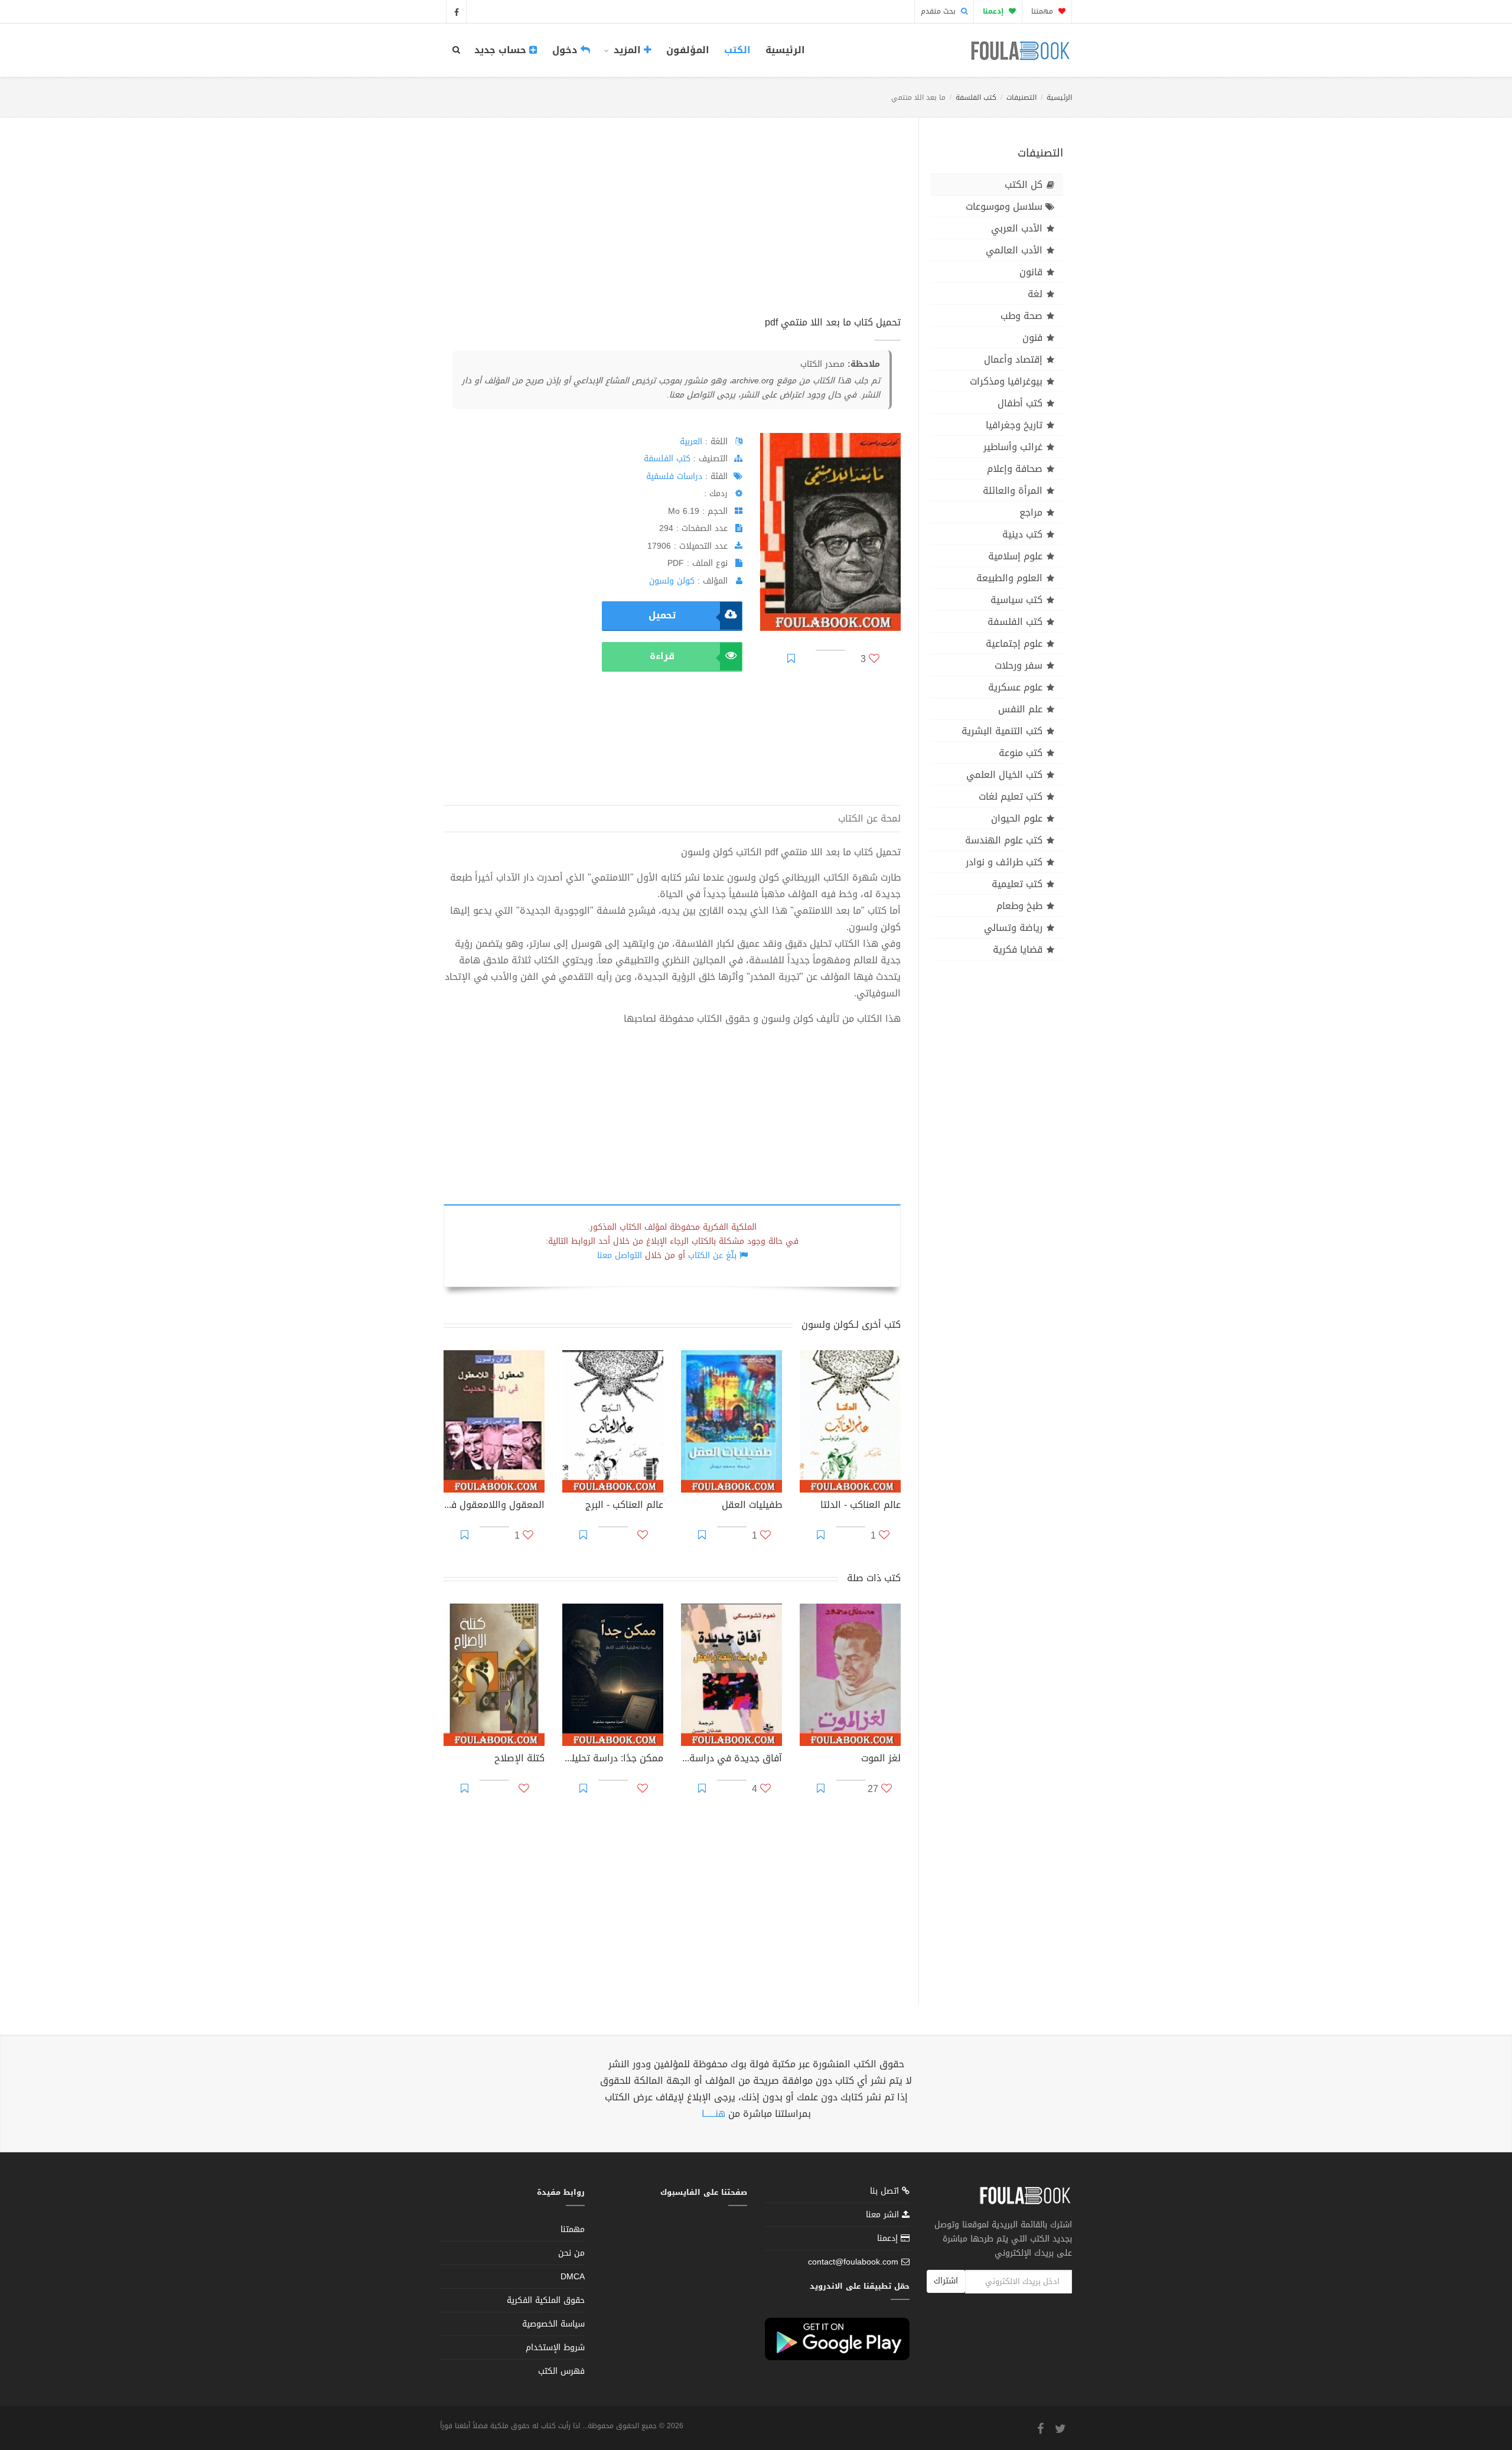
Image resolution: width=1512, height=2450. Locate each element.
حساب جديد (502, 50)
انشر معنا (884, 2215)
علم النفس (1020, 709)
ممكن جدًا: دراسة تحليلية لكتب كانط (613, 1760)
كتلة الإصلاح (519, 1760)
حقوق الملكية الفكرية (546, 2300)
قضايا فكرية (1018, 949)
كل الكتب (1024, 185)
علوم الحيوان (1017, 818)
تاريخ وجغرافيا (1014, 425)
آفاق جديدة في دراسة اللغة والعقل (731, 1760)
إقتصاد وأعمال (1013, 359)
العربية (691, 442)
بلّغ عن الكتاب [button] (712, 1255)
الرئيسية (785, 50)
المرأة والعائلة (1013, 491)
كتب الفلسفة (976, 97)
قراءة (662, 656)
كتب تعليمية (1017, 884)
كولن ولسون (672, 581)
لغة (1035, 294)
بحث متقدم (939, 11)
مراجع (1031, 512)
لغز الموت (881, 1760)
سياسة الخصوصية (553, 2324)
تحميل (662, 615)
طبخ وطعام (1019, 906)
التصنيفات (1021, 97)
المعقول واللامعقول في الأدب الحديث (494, 1506)
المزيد (627, 50)
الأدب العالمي (1014, 250)
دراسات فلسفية (674, 476)
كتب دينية (1022, 534)
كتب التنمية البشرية (1002, 731)
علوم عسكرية (1015, 687)
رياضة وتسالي (1013, 928)
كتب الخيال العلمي (1004, 775)
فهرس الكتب (561, 2371)
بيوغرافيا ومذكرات (1006, 381)
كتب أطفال (1020, 403)
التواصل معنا (620, 1255)
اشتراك (946, 2281)
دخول (566, 50)
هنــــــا (713, 2114)
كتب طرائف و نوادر (1004, 862)
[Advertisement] (672, 230)
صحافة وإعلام (1015, 469)
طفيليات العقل (752, 1506)
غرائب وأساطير (1013, 447)
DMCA (573, 2277)
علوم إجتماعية (1014, 644)
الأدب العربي (1017, 228)
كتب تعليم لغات (1011, 796)
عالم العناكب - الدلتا (861, 1506)
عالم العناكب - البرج (624, 1506)
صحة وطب (1021, 316)
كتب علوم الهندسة (1004, 840)
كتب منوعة (1021, 753)
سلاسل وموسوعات (1004, 206)
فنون (1032, 338)
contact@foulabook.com (853, 2262)
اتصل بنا (886, 2192)
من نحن (571, 2253)
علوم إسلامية (1015, 556)
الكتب (737, 50)
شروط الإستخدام (555, 2348)
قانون (1031, 272)
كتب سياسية (1016, 600)
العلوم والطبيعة (1009, 578)
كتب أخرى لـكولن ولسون (851, 1325)
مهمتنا (1043, 11)
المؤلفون (688, 50)
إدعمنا (889, 2238)
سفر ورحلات (1019, 665)
